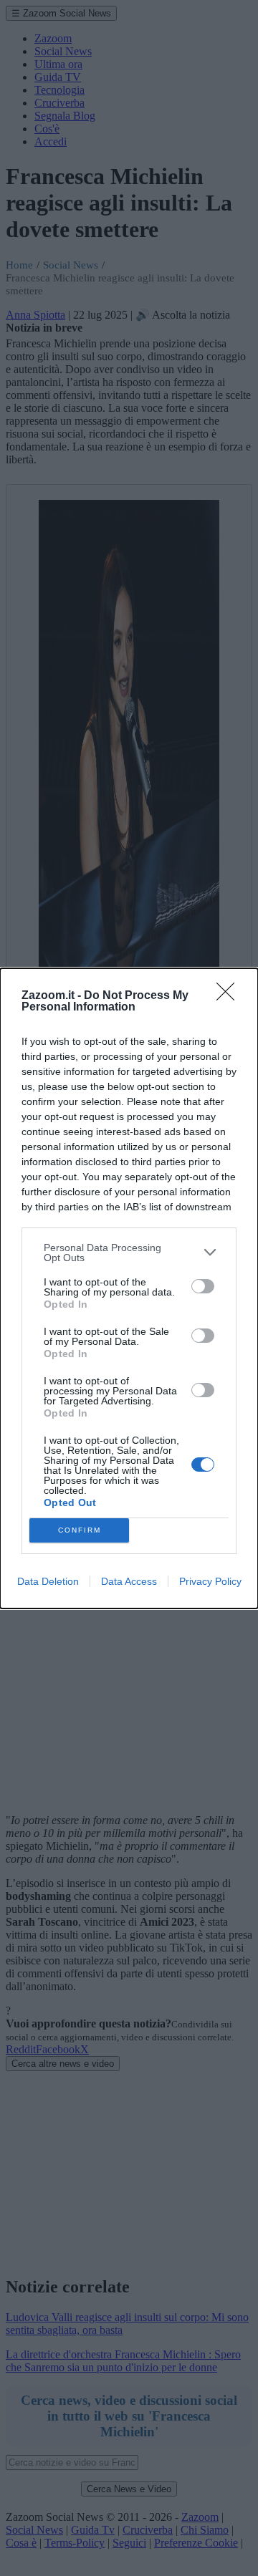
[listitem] (129, 1253)
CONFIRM (80, 1530)
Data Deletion (48, 1581)
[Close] (230, 996)
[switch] (203, 1286)
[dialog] (129, 1288)
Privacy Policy (210, 1581)
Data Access (129, 1581)
